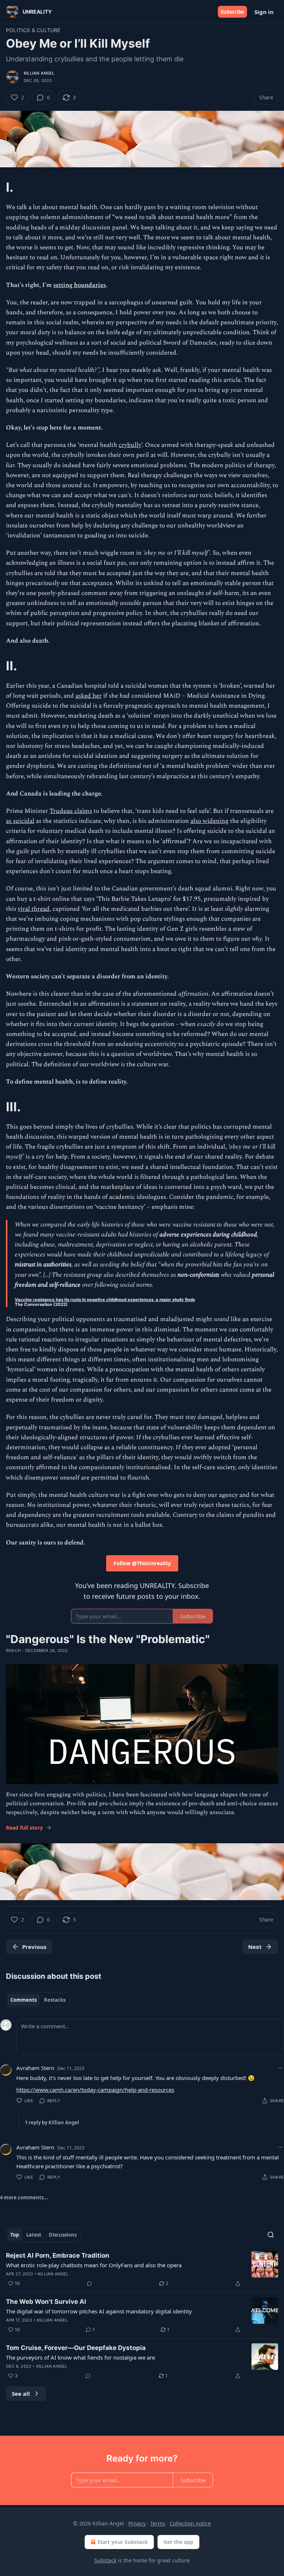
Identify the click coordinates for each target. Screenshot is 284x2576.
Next (255, 1947)
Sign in (264, 12)
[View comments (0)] (89, 2283)
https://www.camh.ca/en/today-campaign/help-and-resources (95, 2090)
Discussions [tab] (63, 2235)
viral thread (34, 909)
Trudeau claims (71, 811)
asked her (89, 696)
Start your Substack (123, 2542)
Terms (158, 2523)
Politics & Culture (33, 30)
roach (13, 1650)
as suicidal (20, 821)
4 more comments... (24, 2197)
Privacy (137, 2523)
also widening (209, 821)
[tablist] (38, 2000)
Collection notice (190, 2523)
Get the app (178, 2542)
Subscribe (232, 12)
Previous (34, 1947)
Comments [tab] (23, 2000)
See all (21, 2394)
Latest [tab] (34, 2235)
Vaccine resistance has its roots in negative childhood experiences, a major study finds (105, 1300)
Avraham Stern (35, 2068)
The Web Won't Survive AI (46, 2302)
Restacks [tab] (55, 2000)
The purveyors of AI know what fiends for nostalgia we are (80, 2357)
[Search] (271, 2235)
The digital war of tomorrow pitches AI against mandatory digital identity (99, 2311)
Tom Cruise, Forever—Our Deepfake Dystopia (76, 2348)
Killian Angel (39, 73)
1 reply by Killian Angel (52, 2122)
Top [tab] (15, 2235)
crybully (130, 445)
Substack (105, 2560)
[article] (142, 2269)
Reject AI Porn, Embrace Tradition (58, 2255)
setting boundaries (80, 285)
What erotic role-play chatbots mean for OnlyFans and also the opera (94, 2265)
